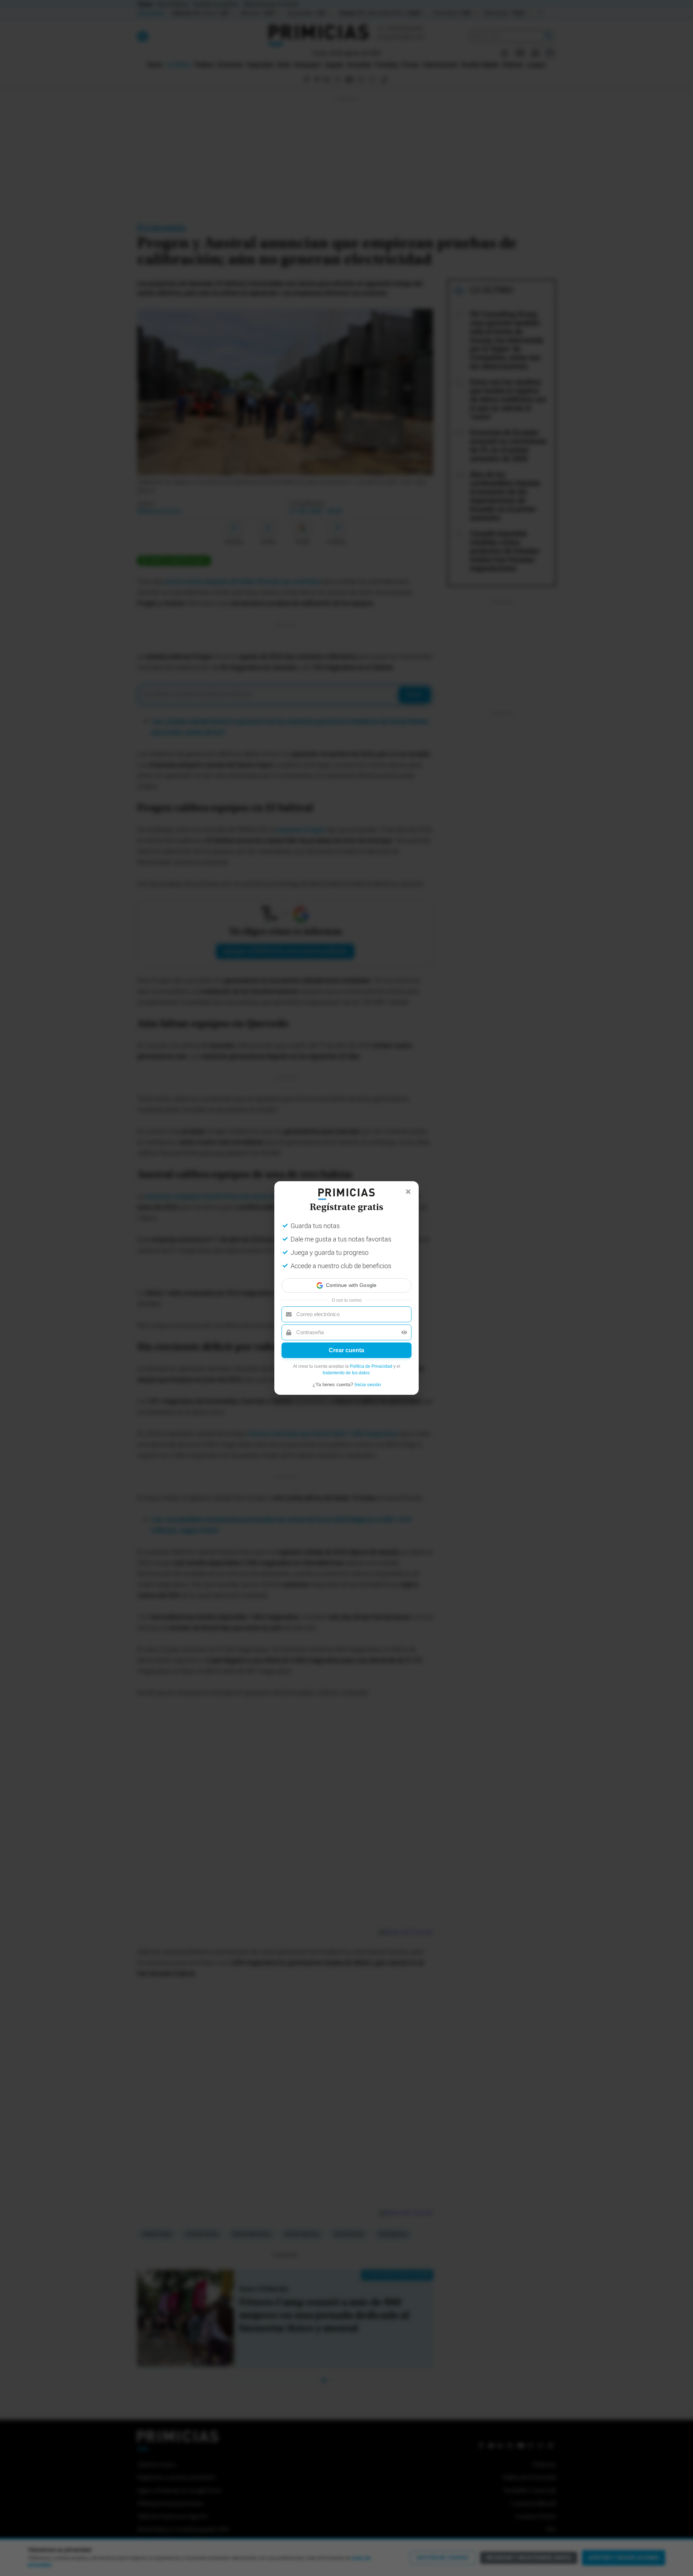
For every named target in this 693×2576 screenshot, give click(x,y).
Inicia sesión (368, 1391)
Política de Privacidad (371, 1373)
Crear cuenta (346, 1357)
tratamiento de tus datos (346, 1379)
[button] (346, 1279)
